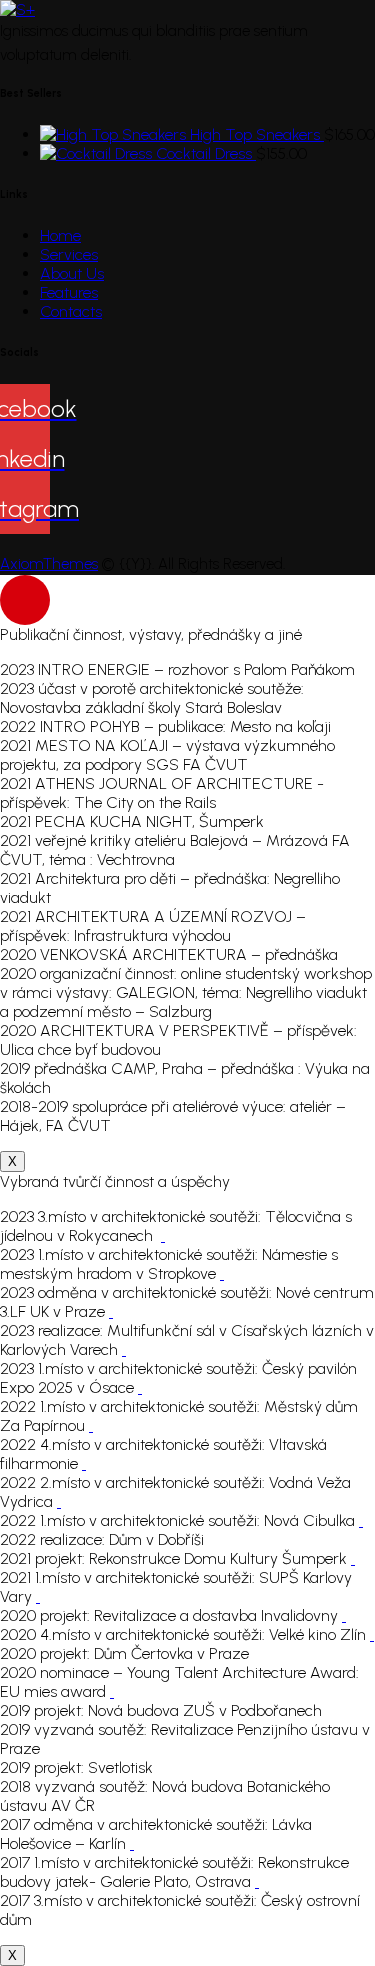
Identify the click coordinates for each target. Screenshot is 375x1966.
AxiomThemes (49, 564)
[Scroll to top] (25, 600)
